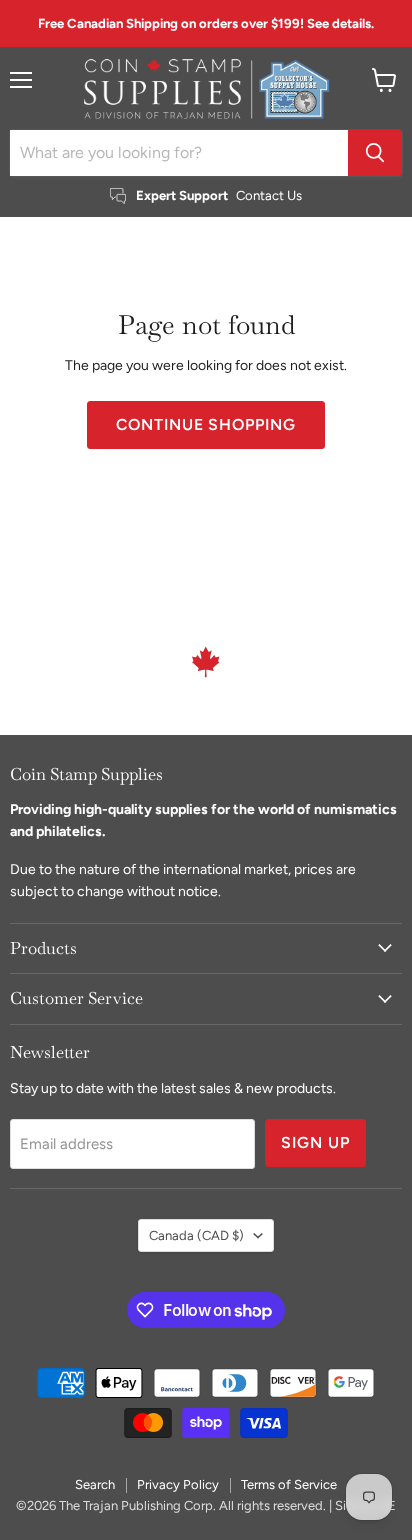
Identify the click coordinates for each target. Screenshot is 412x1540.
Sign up (315, 1142)
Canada (196, 1235)
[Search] (375, 153)
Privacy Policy (178, 1484)
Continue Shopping (206, 424)
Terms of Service (289, 1484)
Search (95, 1484)
